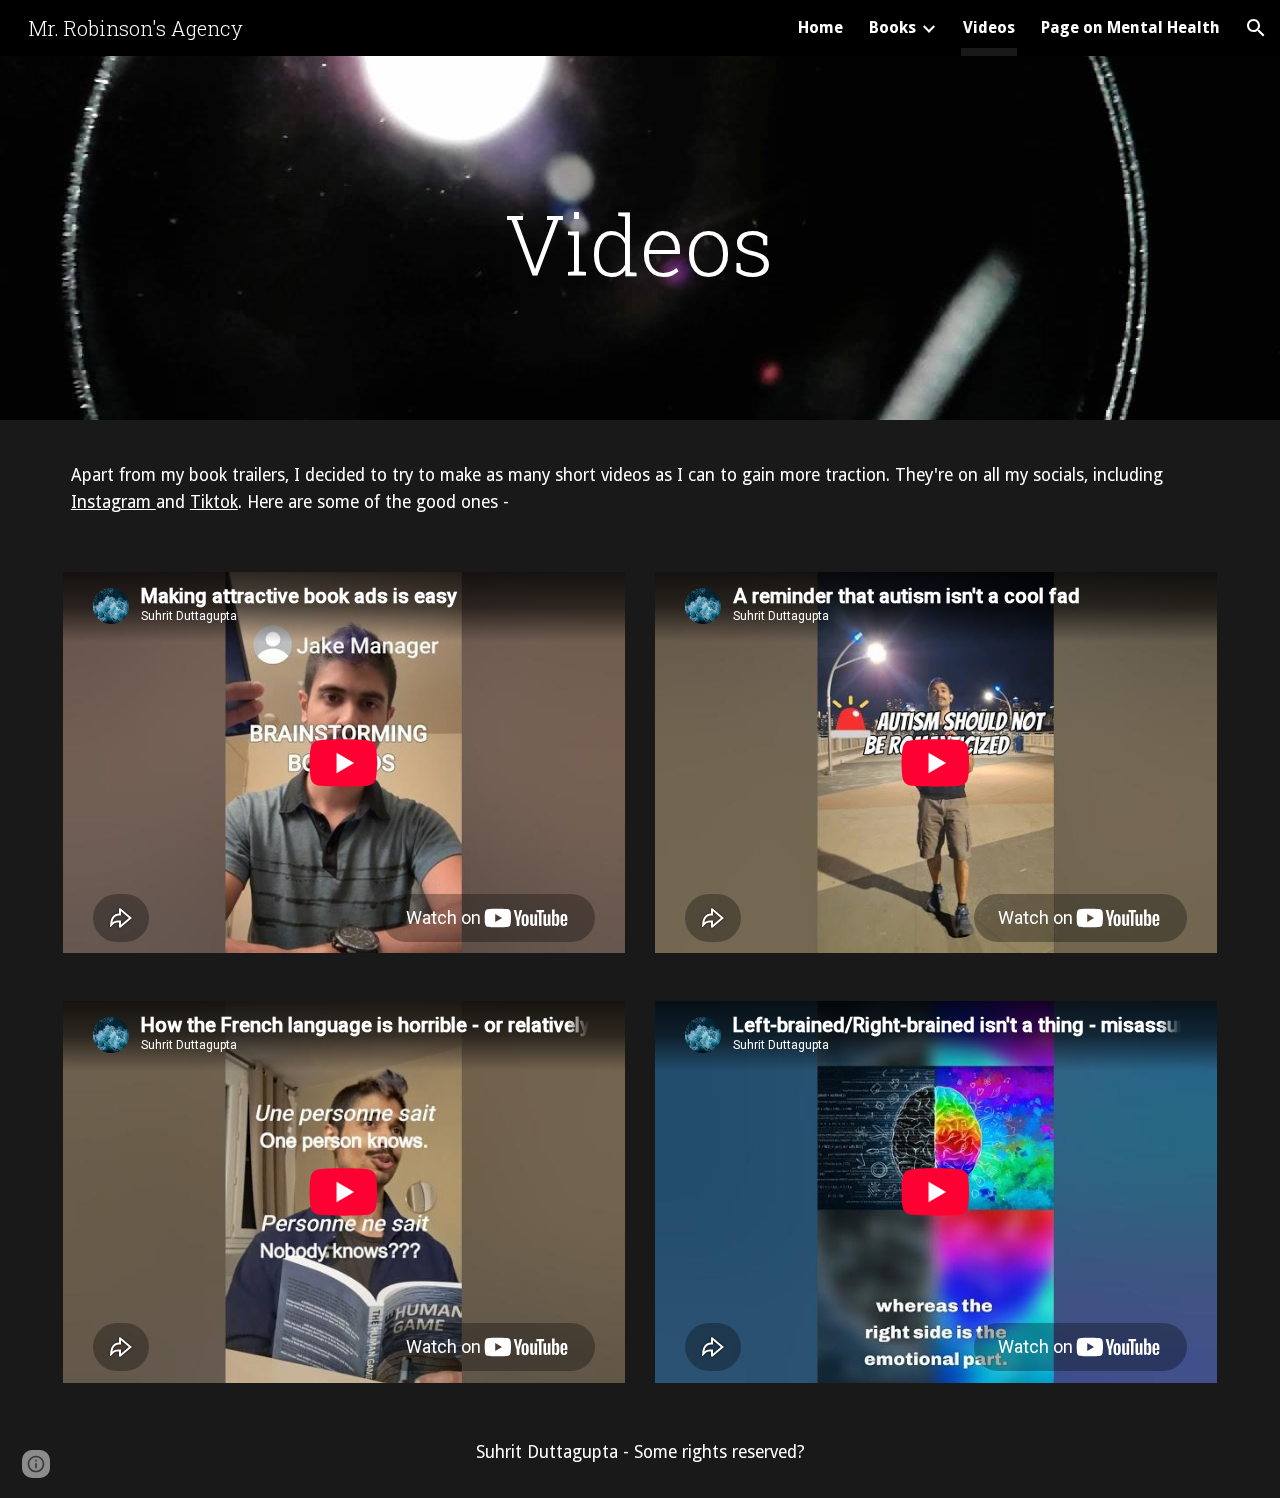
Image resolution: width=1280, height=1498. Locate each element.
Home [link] (820, 27)
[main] (640, 243)
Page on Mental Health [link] (1130, 27)
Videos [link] (989, 27)
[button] (1256, 28)
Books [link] (892, 27)
